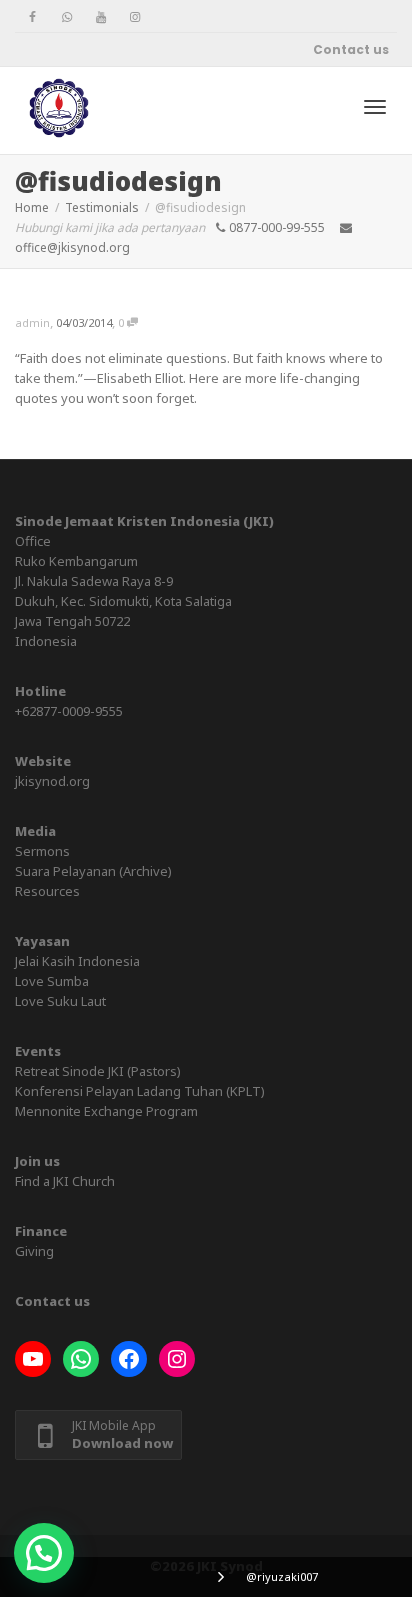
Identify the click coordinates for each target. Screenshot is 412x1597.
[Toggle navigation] (375, 107)
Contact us (351, 49)
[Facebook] (32, 16)
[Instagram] (134, 16)
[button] (44, 1553)
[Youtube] (100, 16)
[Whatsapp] (66, 16)
